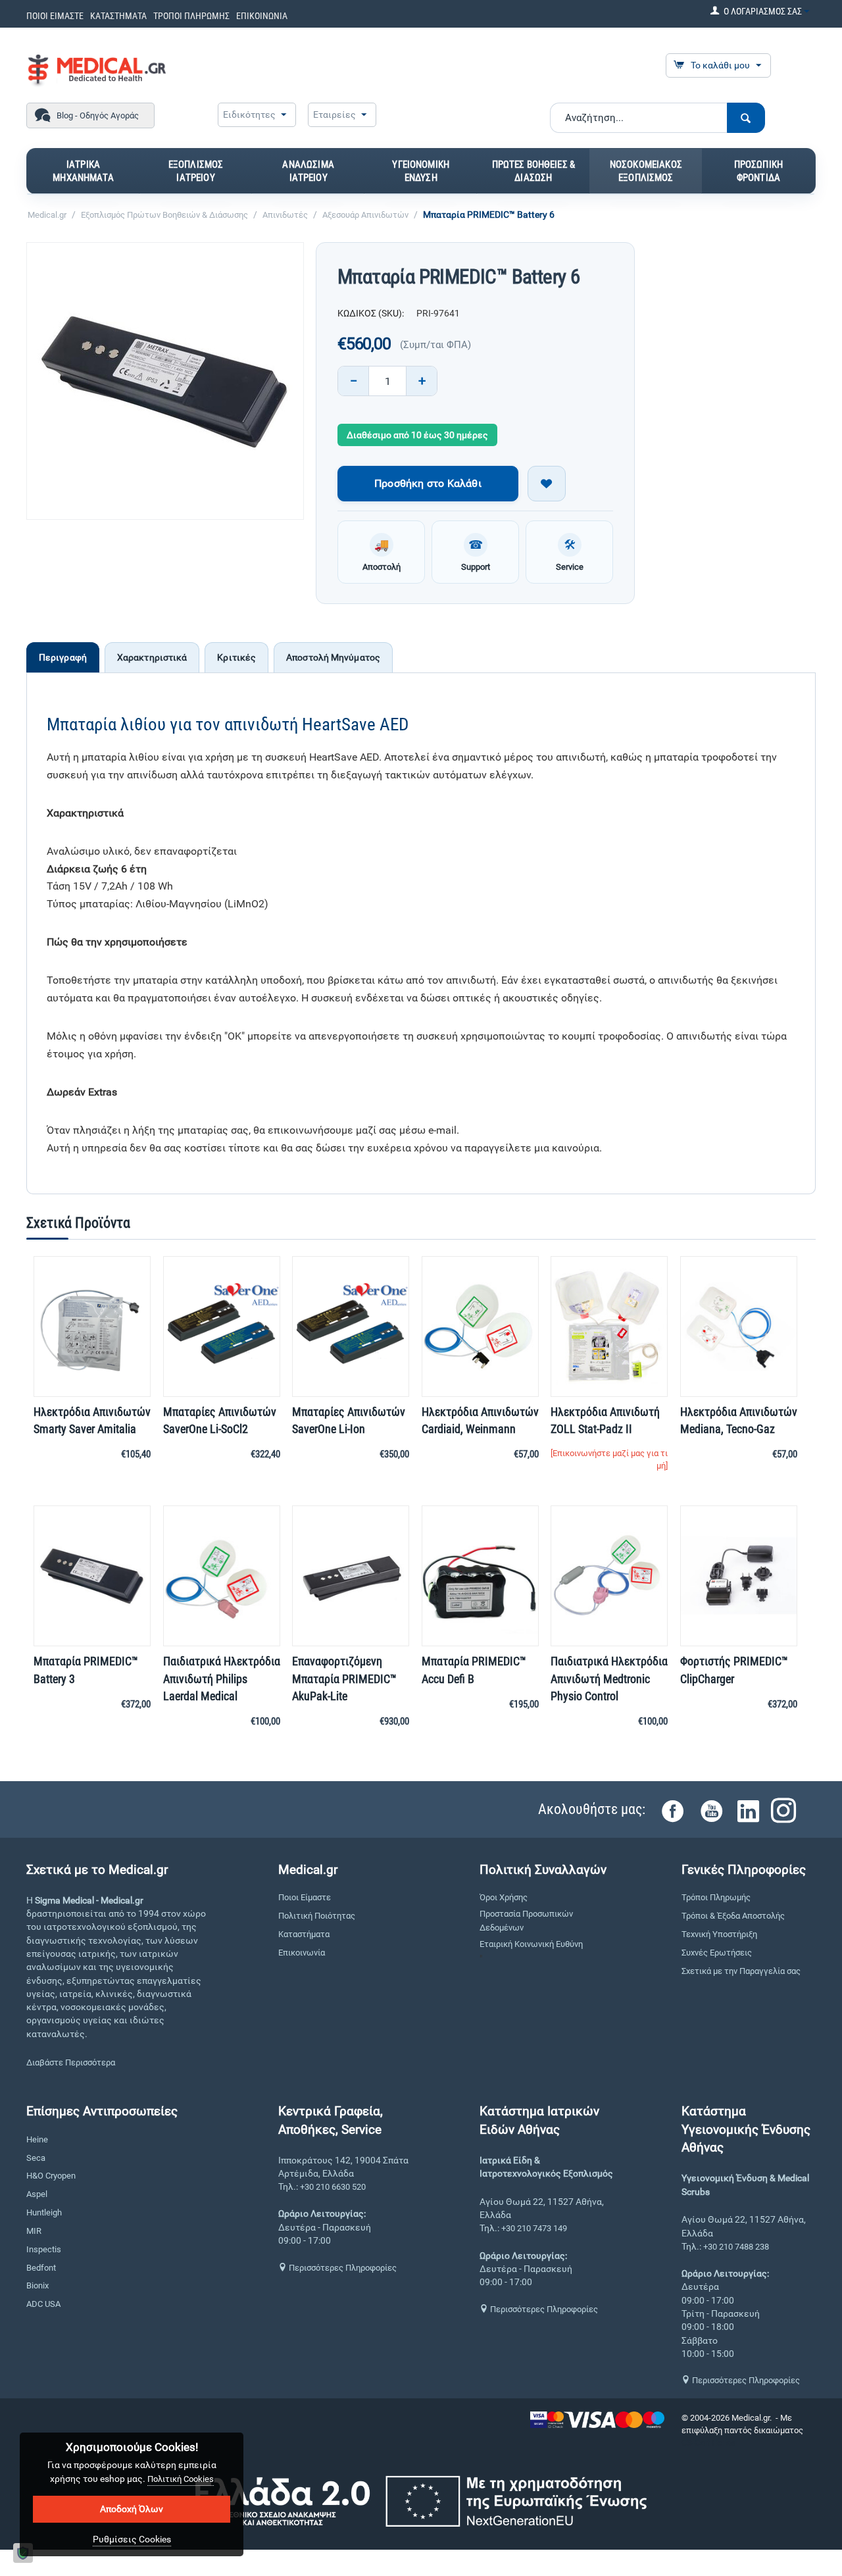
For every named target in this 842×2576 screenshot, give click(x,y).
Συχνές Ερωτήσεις (717, 1953)
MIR (34, 2231)
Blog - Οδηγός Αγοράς (98, 115)
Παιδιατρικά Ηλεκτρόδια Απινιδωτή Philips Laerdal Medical (222, 1678)
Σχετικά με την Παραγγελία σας (741, 1971)
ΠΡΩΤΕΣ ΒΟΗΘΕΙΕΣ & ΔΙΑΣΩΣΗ (534, 171)
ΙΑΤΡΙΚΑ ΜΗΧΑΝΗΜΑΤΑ (83, 171)
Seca (36, 2158)
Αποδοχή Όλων (132, 2509)
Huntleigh (44, 2212)
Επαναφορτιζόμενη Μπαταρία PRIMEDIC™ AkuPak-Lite (344, 1678)
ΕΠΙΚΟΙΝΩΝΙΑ (262, 16)
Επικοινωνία (302, 1953)
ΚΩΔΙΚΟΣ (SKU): (371, 313)
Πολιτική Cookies (181, 2479)
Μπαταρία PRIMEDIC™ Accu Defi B (474, 1670)
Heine (37, 2139)
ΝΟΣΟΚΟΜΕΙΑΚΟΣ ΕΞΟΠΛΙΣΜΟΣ (646, 171)
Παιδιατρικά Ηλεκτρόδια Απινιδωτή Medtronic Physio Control (609, 1678)
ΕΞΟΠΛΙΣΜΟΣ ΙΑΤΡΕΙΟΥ (196, 171)
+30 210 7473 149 (534, 2228)
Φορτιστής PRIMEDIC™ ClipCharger (734, 1670)
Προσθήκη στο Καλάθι (428, 483)
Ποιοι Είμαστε (305, 1897)
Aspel (37, 2194)
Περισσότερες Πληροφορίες (342, 2268)
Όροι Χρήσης (504, 1897)
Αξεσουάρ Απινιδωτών (365, 215)
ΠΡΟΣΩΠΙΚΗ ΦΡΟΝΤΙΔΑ (758, 171)
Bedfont (41, 2268)
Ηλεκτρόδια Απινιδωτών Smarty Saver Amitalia (92, 1420)
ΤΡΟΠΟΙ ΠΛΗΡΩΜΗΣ (191, 16)
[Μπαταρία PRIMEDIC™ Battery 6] (165, 381)
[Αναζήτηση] (746, 118)
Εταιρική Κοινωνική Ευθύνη (531, 1944)
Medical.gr (47, 215)
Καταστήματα (304, 1934)
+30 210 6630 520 (333, 2187)
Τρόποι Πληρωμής (716, 1897)
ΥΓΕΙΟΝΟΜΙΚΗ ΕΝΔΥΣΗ (421, 171)
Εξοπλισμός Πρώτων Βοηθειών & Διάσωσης (164, 215)
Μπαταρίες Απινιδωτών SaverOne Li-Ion (349, 1420)
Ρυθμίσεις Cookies (132, 2539)
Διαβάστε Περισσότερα (71, 2062)
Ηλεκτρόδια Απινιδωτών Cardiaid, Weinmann (480, 1420)
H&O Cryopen (51, 2176)
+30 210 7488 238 (736, 2247)
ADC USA (43, 2304)
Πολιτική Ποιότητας (317, 1916)
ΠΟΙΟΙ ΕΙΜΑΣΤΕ (55, 16)
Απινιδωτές (285, 215)
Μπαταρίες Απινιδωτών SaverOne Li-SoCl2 (220, 1420)
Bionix (37, 2286)
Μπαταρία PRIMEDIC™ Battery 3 (86, 1670)
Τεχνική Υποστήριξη (719, 1934)
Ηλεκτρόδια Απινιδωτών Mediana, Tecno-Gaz (739, 1420)
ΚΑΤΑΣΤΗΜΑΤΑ (118, 16)
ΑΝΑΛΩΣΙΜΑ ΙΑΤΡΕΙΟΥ (308, 171)
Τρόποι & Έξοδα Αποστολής (733, 1916)
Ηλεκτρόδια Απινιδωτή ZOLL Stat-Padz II (605, 1420)
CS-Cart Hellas (708, 2443)
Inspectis (44, 2249)
